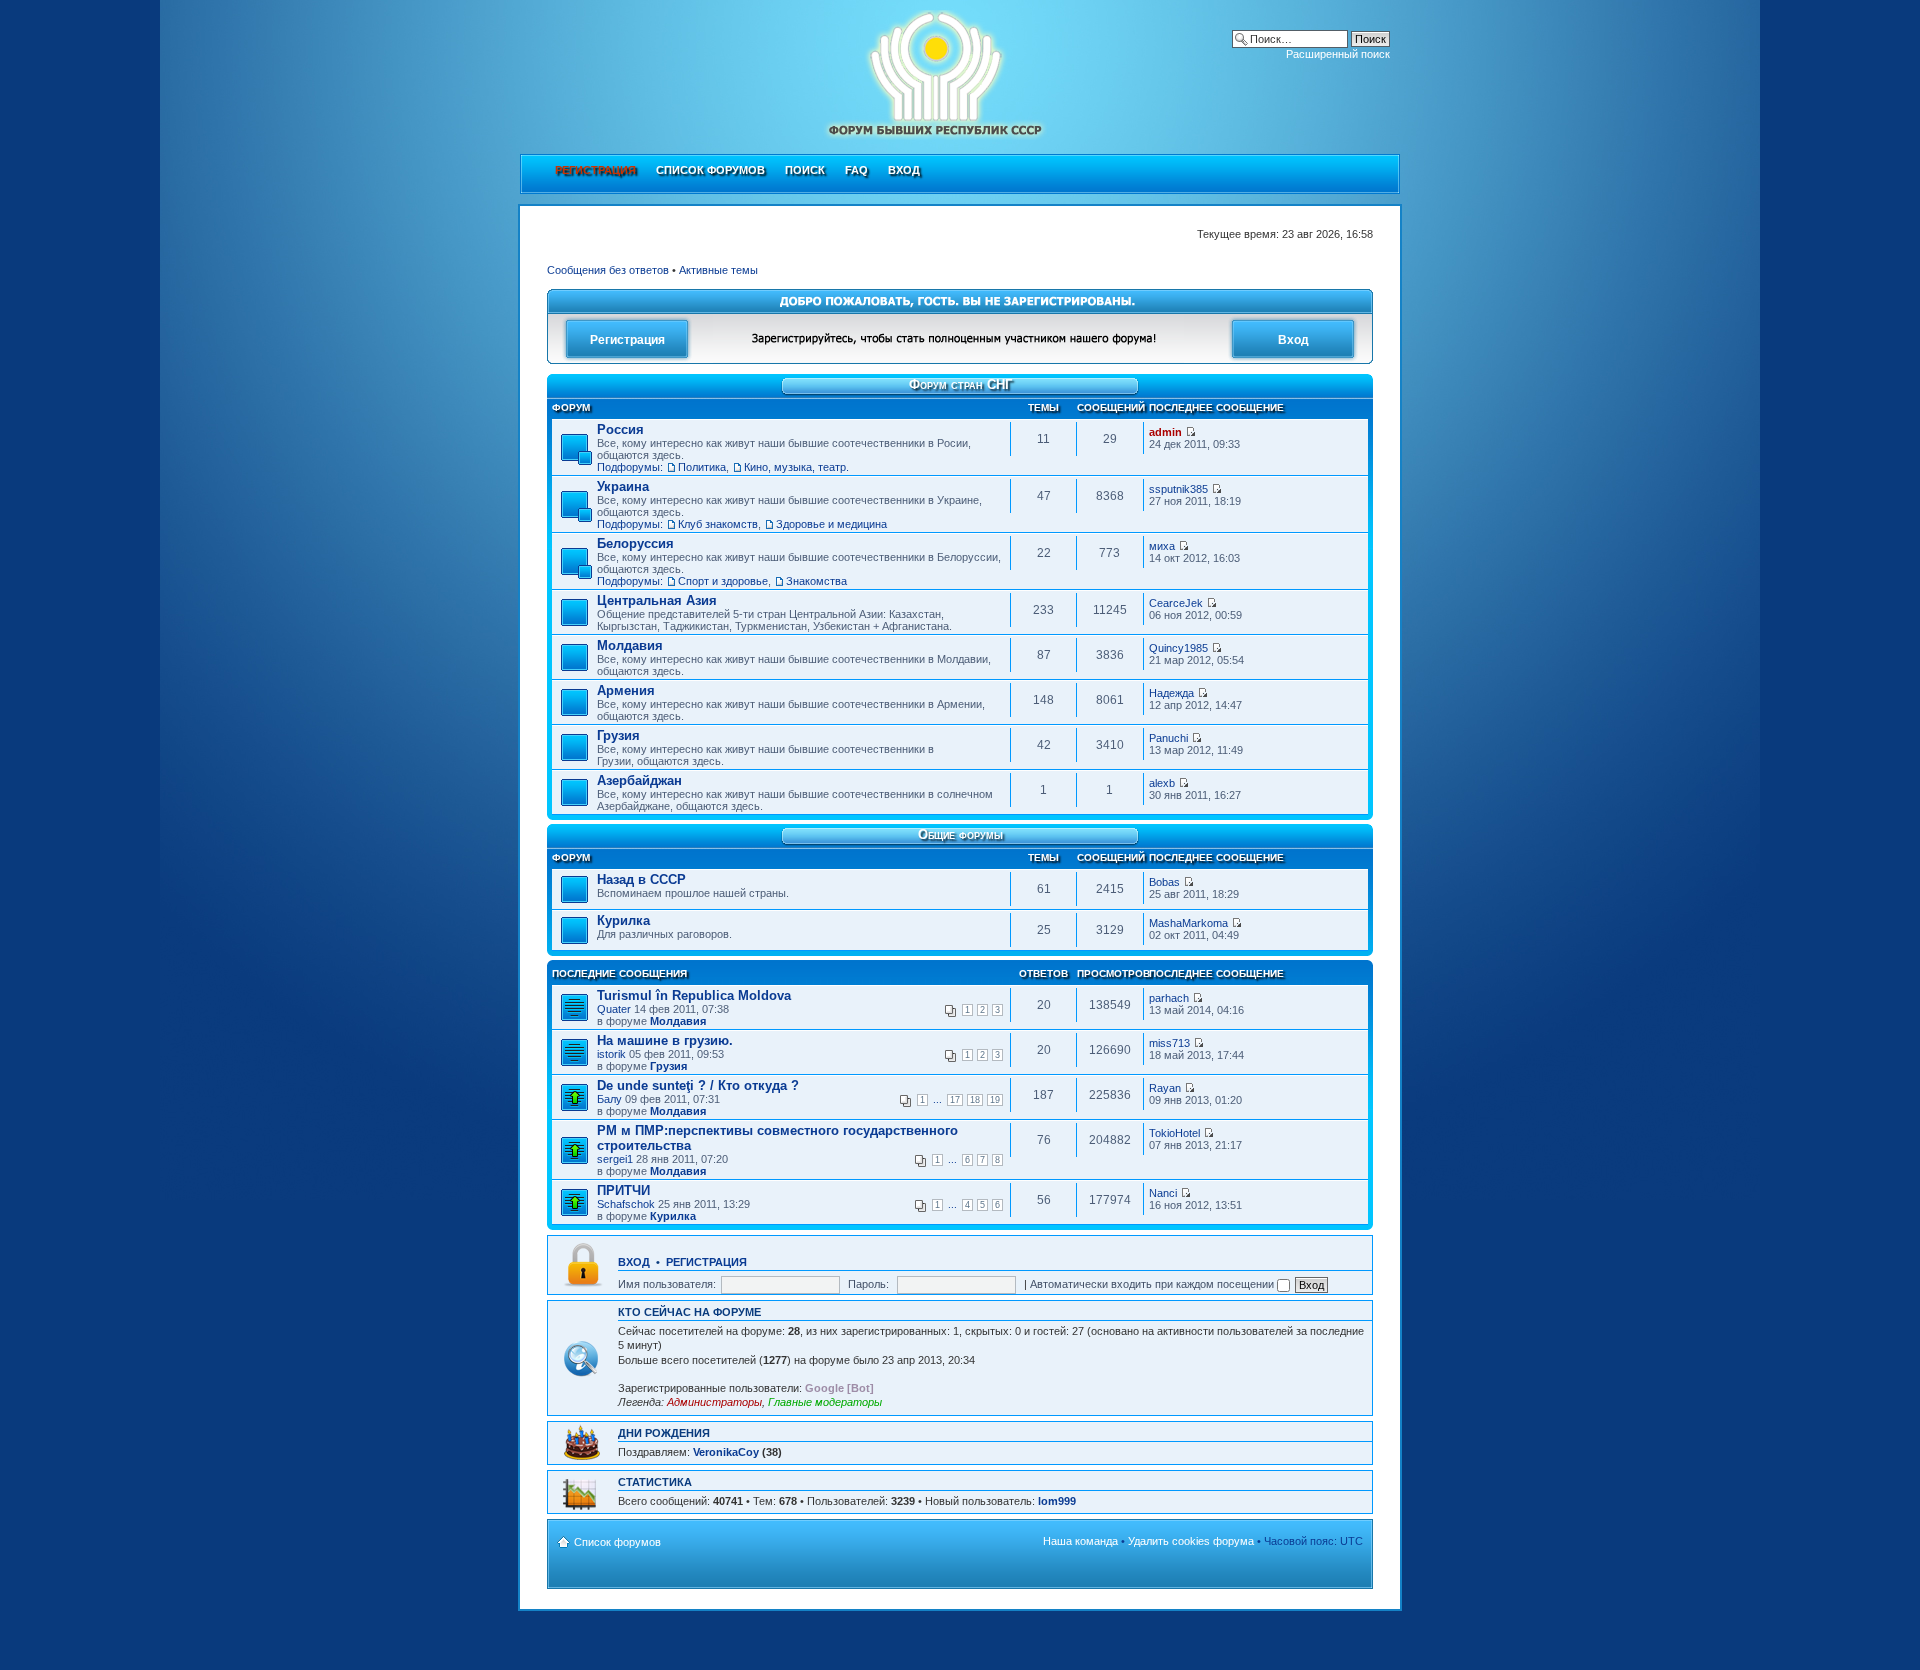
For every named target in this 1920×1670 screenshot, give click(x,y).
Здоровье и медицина (831, 524)
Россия (620, 429)
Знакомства (816, 581)
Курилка (623, 920)
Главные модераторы (825, 1402)
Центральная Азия (657, 600)
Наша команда (1080, 1541)
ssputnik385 (1178, 489)
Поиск (805, 170)
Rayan (1165, 1088)
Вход (904, 170)
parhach (1169, 998)
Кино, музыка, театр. (796, 467)
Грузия (618, 735)
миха (1162, 546)
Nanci (1164, 1193)
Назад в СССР (641, 879)
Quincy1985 (1178, 648)
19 (995, 1100)
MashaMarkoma (1188, 923)
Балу (609, 1099)
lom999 (1057, 1501)
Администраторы (714, 1402)
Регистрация (706, 1262)
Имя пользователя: (667, 1284)
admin (1165, 432)
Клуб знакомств (718, 524)
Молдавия (630, 645)
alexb (1162, 783)
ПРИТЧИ (623, 1190)
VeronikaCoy (726, 1452)
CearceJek (1176, 603)
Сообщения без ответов (608, 270)
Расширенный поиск (1338, 54)
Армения (626, 690)
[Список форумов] (836, 71)
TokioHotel (1174, 1133)
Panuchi (1168, 738)
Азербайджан (639, 780)
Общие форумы (960, 834)
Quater (614, 1009)
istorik (611, 1054)
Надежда (1171, 693)
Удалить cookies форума (1191, 1541)
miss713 (1169, 1043)
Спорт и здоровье (723, 581)
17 (955, 1100)
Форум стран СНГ (960, 384)
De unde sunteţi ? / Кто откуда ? (698, 1085)
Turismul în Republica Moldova (694, 995)
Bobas (1164, 882)
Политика (702, 467)
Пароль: (868, 1284)
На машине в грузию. (665, 1040)
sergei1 (615, 1159)
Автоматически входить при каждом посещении (1153, 1284)
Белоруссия (635, 543)
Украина (623, 486)
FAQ (856, 170)
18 (975, 1100)
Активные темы (718, 270)
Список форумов (710, 170)
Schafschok (626, 1204)
